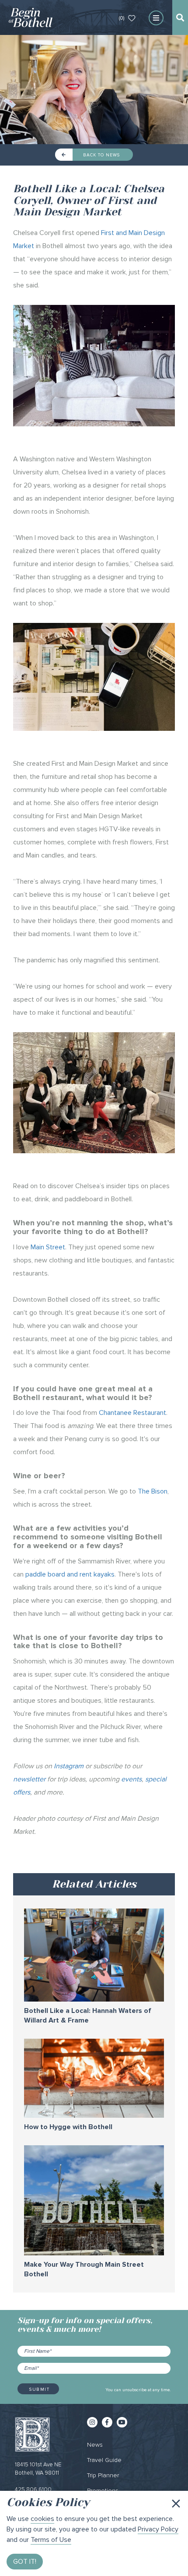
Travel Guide (104, 2460)
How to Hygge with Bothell (68, 2127)
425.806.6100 (33, 2490)
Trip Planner (103, 2475)
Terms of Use (51, 2540)
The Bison (153, 1491)
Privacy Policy (158, 2529)
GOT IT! (25, 2562)
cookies (42, 2519)
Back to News (101, 155)
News (95, 2445)
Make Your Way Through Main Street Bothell (84, 2270)
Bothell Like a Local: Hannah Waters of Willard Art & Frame (88, 2016)
